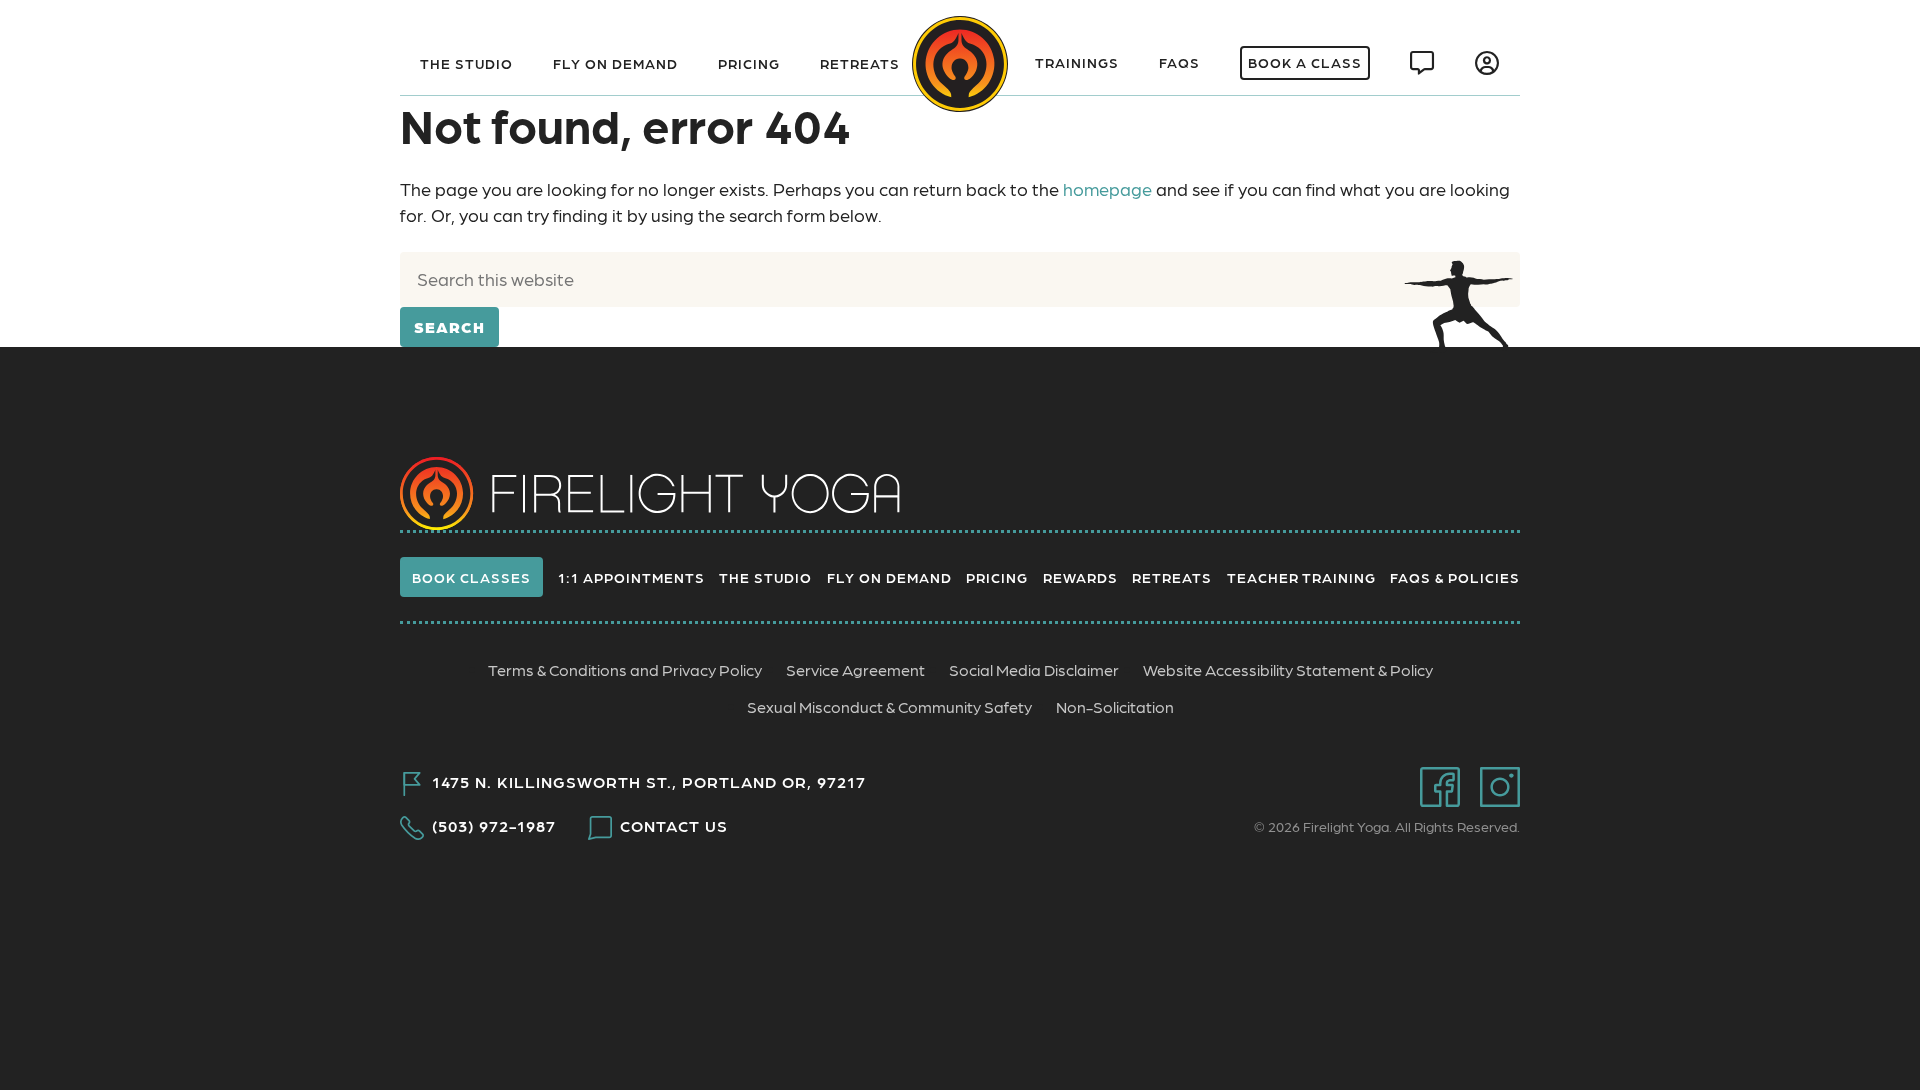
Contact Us (674, 826)
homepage (1107, 188)
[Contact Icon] (1422, 62)
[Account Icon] (1487, 62)
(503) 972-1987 (494, 826)
